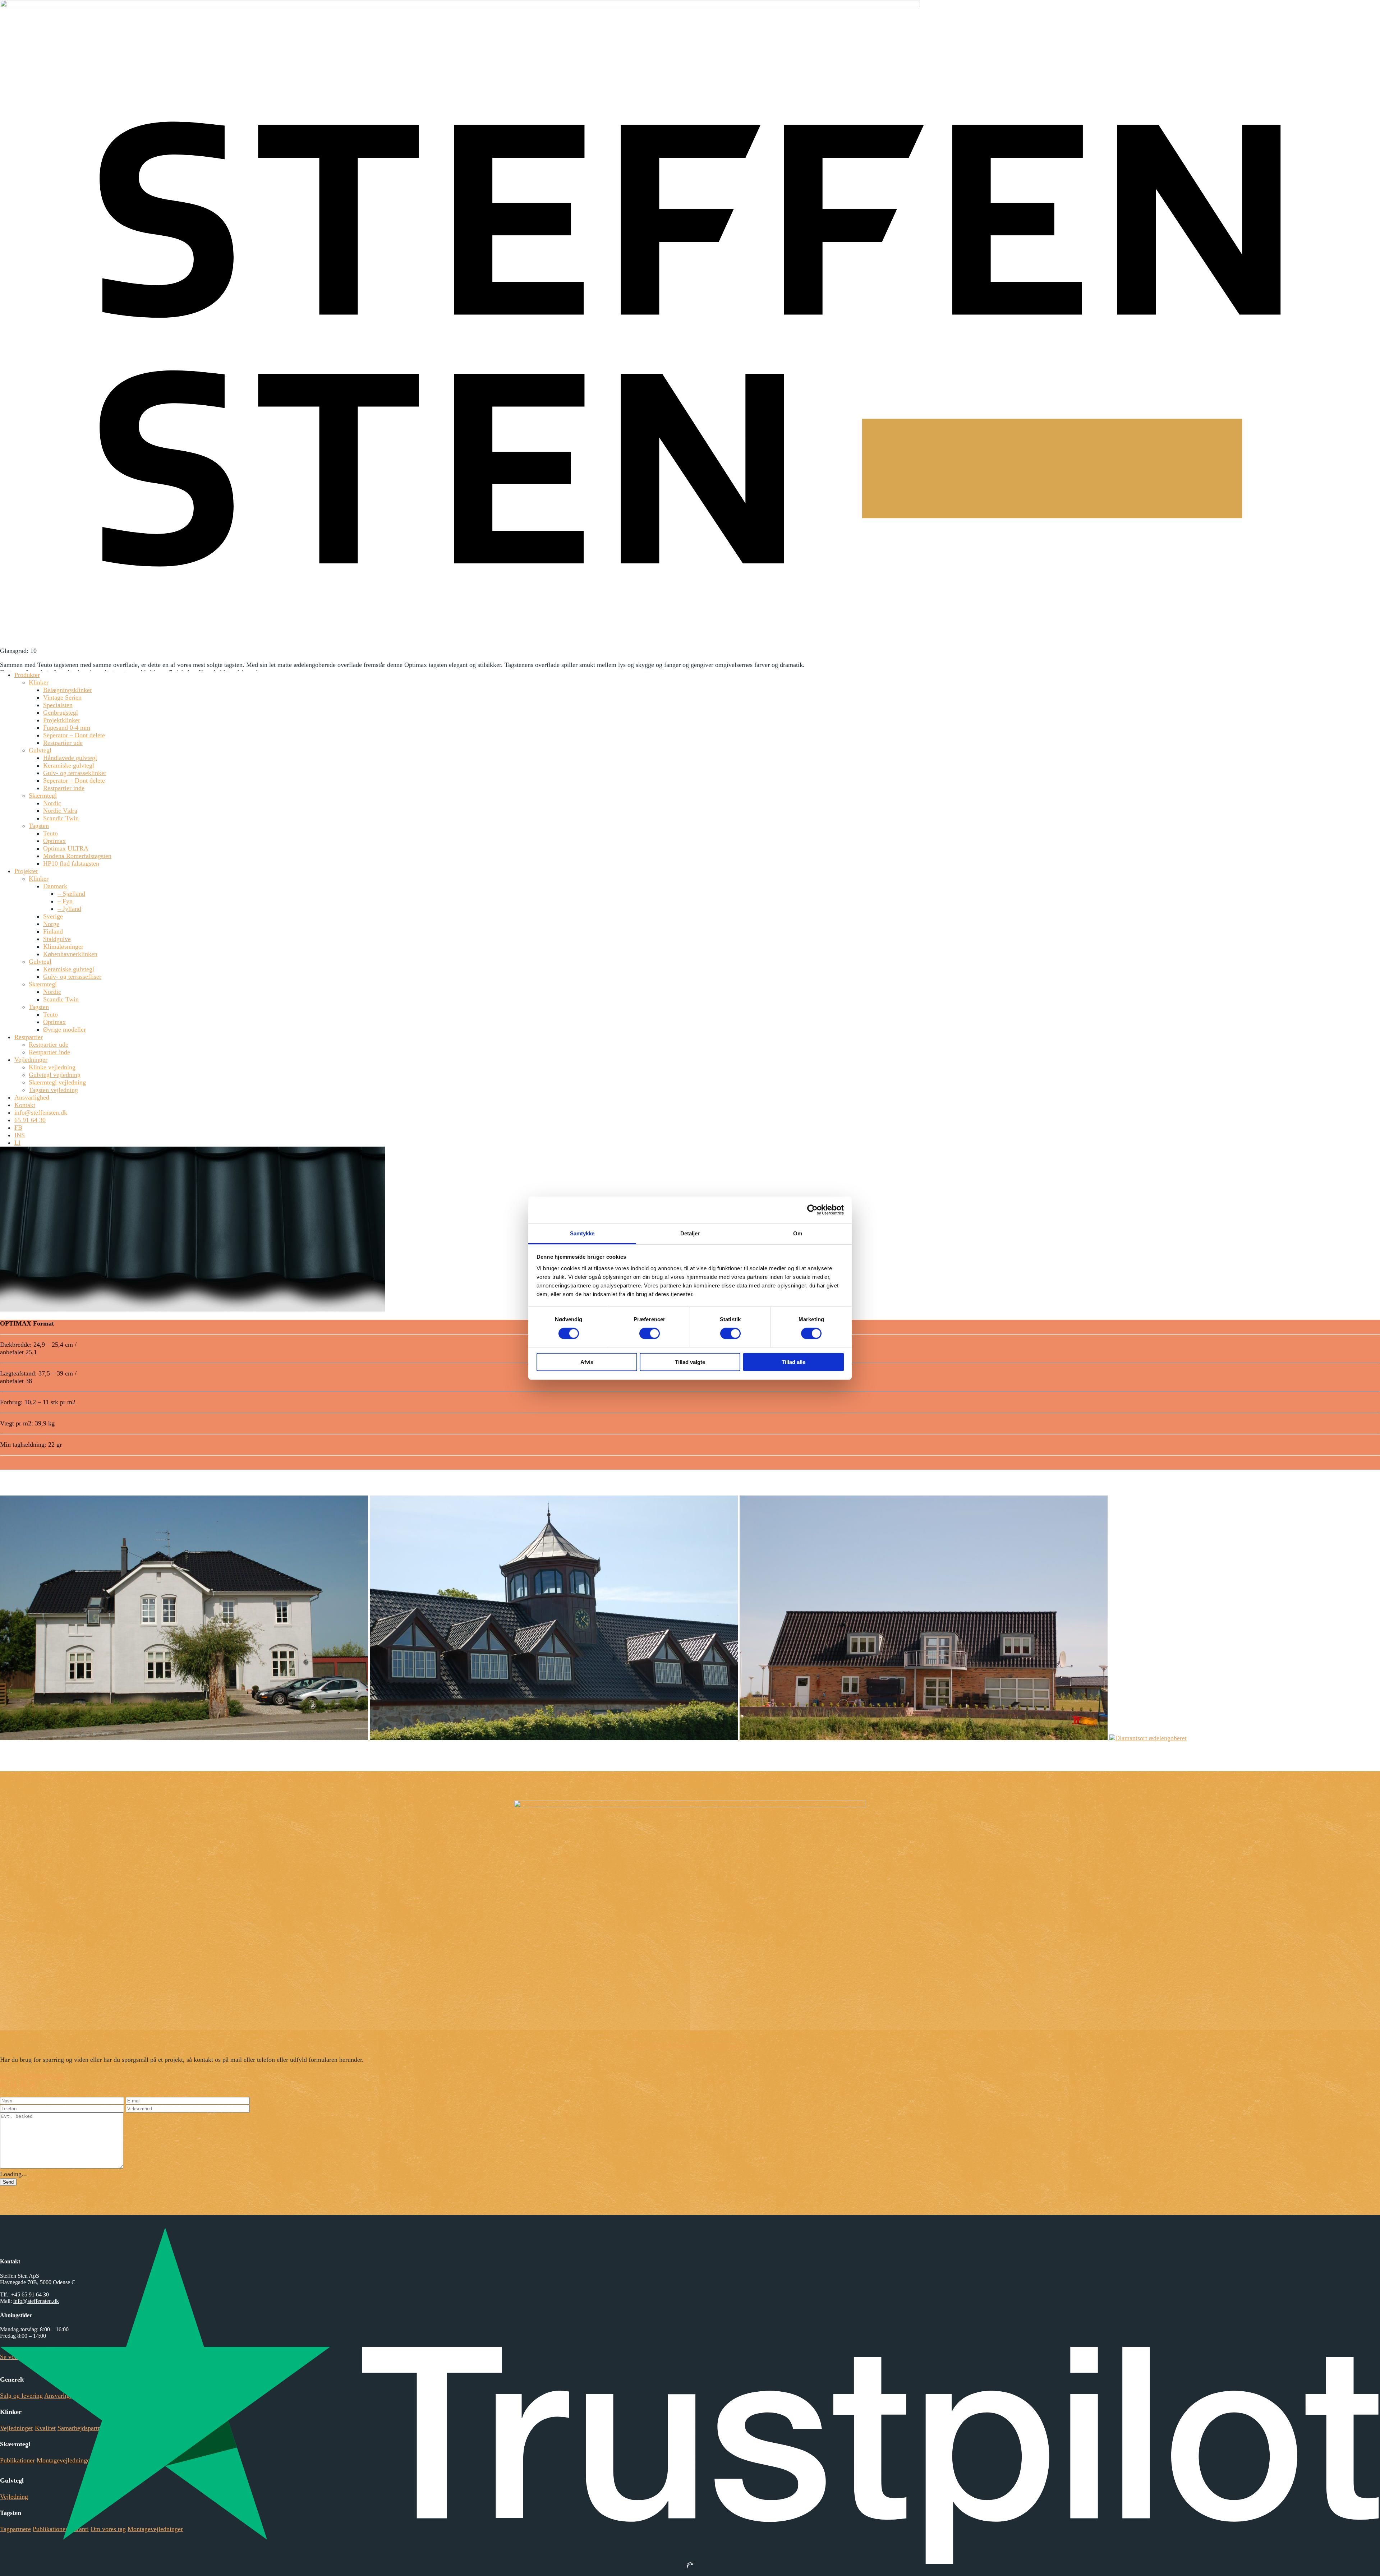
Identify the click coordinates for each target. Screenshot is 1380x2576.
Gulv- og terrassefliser (72, 977)
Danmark (55, 886)
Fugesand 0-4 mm (67, 728)
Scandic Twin (61, 818)
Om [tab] (798, 1233)
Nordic (52, 803)
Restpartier (29, 1037)
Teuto (50, 833)
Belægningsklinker (68, 690)
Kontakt (25, 1105)
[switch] (650, 1333)
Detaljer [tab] (690, 1233)
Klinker (39, 682)
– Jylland (69, 909)
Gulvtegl (40, 750)
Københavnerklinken (70, 954)
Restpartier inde (64, 788)
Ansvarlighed (32, 1097)
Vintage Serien (62, 697)
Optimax (54, 841)
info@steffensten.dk (41, 1112)
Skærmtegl (43, 796)
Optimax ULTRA (66, 848)
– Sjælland (71, 894)
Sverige (53, 916)
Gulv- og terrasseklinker (75, 773)
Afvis (587, 1362)
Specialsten (58, 705)
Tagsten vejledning (53, 1090)
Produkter (27, 675)
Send (8, 2182)
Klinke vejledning (52, 1067)
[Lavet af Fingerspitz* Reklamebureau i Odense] (690, 2565)
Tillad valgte (690, 1362)
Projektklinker (62, 720)
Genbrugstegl (61, 713)
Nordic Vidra (60, 811)
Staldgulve (57, 939)
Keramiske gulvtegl (69, 765)
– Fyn (65, 901)
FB (18, 1128)
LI (17, 1143)
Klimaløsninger (63, 946)
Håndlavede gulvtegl (70, 758)
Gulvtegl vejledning (55, 1075)
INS (20, 1135)
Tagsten (39, 826)
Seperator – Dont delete (74, 735)
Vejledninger (31, 1060)
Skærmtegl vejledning (57, 1082)
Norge (51, 924)
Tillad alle (793, 1362)
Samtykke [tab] (582, 1233)
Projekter (26, 871)
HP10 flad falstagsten (71, 863)
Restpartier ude (63, 743)
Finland (53, 931)
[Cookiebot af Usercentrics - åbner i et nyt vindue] (812, 1210)
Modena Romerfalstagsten (77, 856)
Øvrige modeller (65, 1029)
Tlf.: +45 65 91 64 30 (663, 2046)
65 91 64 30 (30, 1120)
